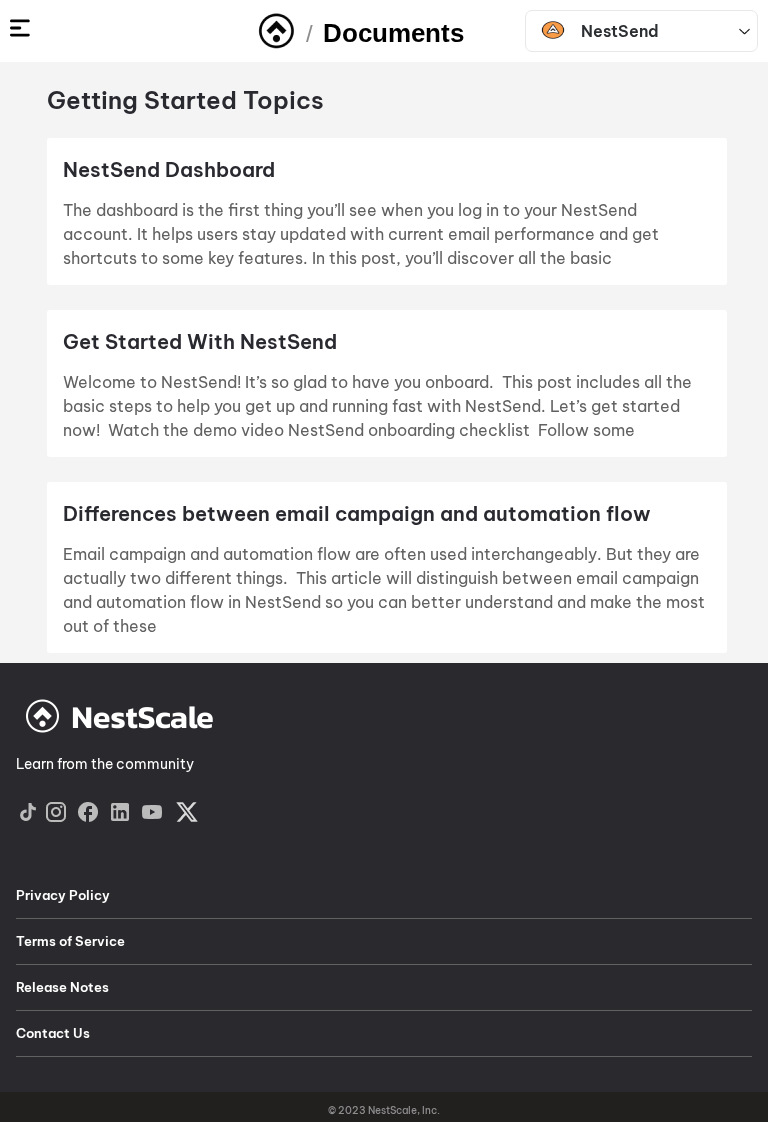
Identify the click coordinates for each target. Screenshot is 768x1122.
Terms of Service (70, 941)
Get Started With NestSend (200, 341)
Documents (393, 33)
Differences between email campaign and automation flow (357, 513)
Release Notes (62, 987)
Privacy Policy (63, 895)
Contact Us (53, 1033)
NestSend (620, 31)
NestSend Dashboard (171, 169)
